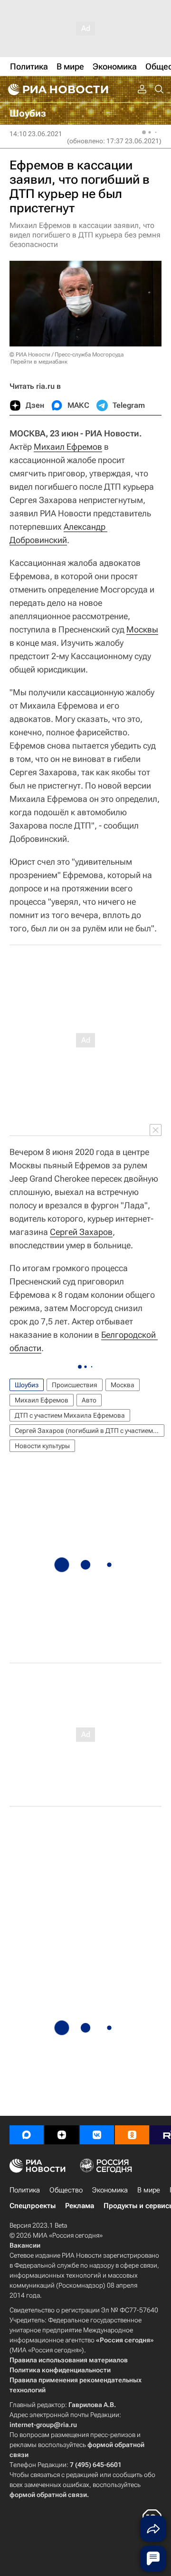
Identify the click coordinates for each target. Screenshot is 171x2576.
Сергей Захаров (81, 1232)
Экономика (110, 2190)
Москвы (142, 629)
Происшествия (75, 1385)
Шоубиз (27, 1385)
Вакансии (25, 2245)
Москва (123, 1385)
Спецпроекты (33, 2206)
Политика (25, 2190)
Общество (66, 2190)
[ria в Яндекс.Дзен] (62, 2135)
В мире (149, 2190)
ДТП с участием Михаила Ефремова (70, 1415)
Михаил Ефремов (68, 447)
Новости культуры (42, 1446)
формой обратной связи (48, 2495)
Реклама (80, 2206)
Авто (89, 1400)
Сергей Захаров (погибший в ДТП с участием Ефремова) (90, 1431)
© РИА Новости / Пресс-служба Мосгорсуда (66, 355)
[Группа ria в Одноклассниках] (132, 2135)
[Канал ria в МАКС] (27, 2135)
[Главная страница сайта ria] (57, 89)
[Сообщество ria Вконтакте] (97, 2135)
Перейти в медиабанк (39, 362)
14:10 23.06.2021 (36, 134)
